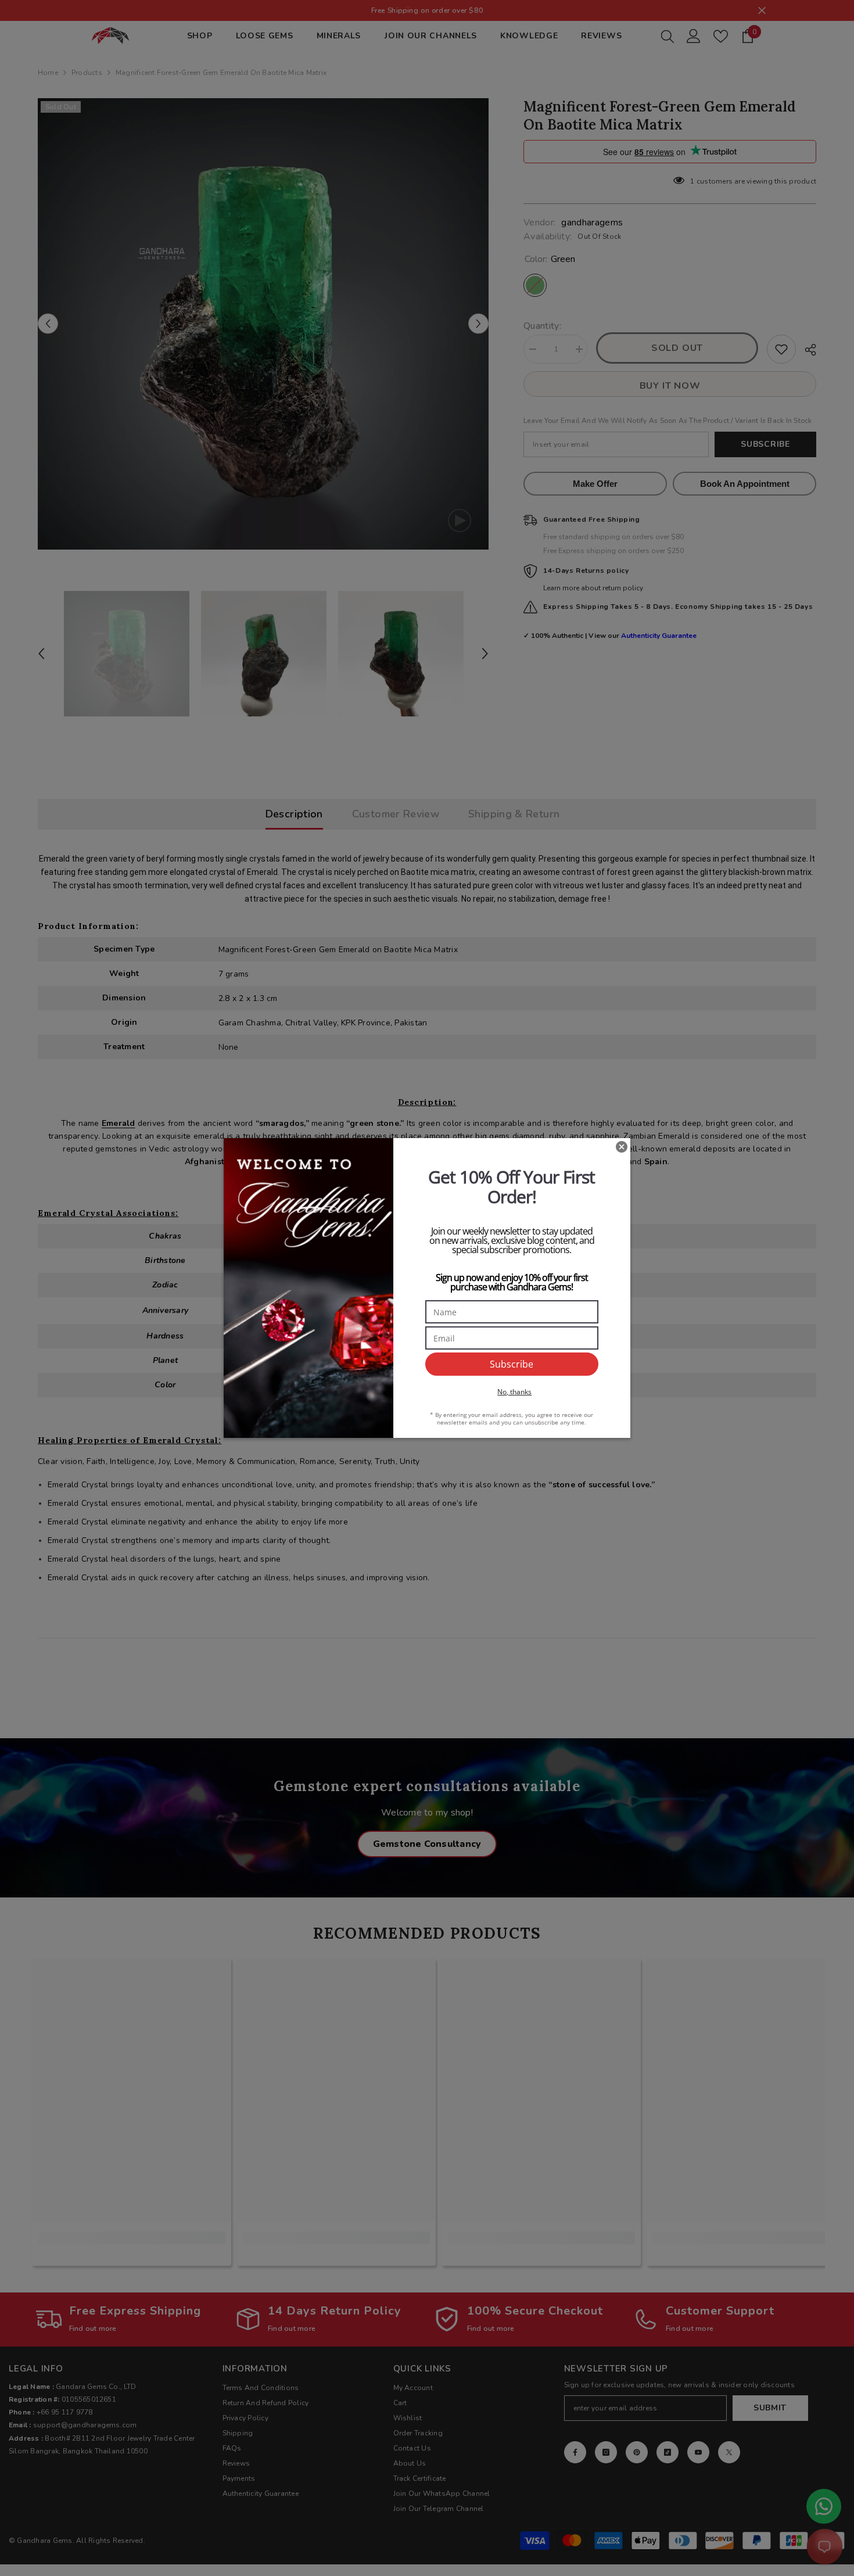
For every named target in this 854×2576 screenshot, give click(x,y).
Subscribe (512, 1364)
